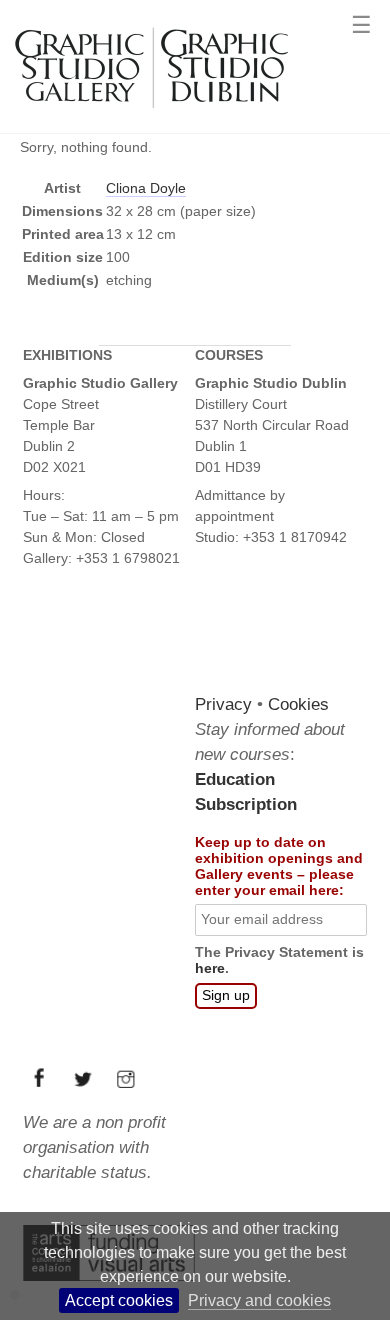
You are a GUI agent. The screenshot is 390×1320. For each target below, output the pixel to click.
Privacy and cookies (259, 1300)
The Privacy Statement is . (279, 961)
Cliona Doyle (146, 188)
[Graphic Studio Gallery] (150, 117)
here (210, 969)
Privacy (223, 704)
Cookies (298, 704)
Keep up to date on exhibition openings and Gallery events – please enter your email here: (279, 866)
